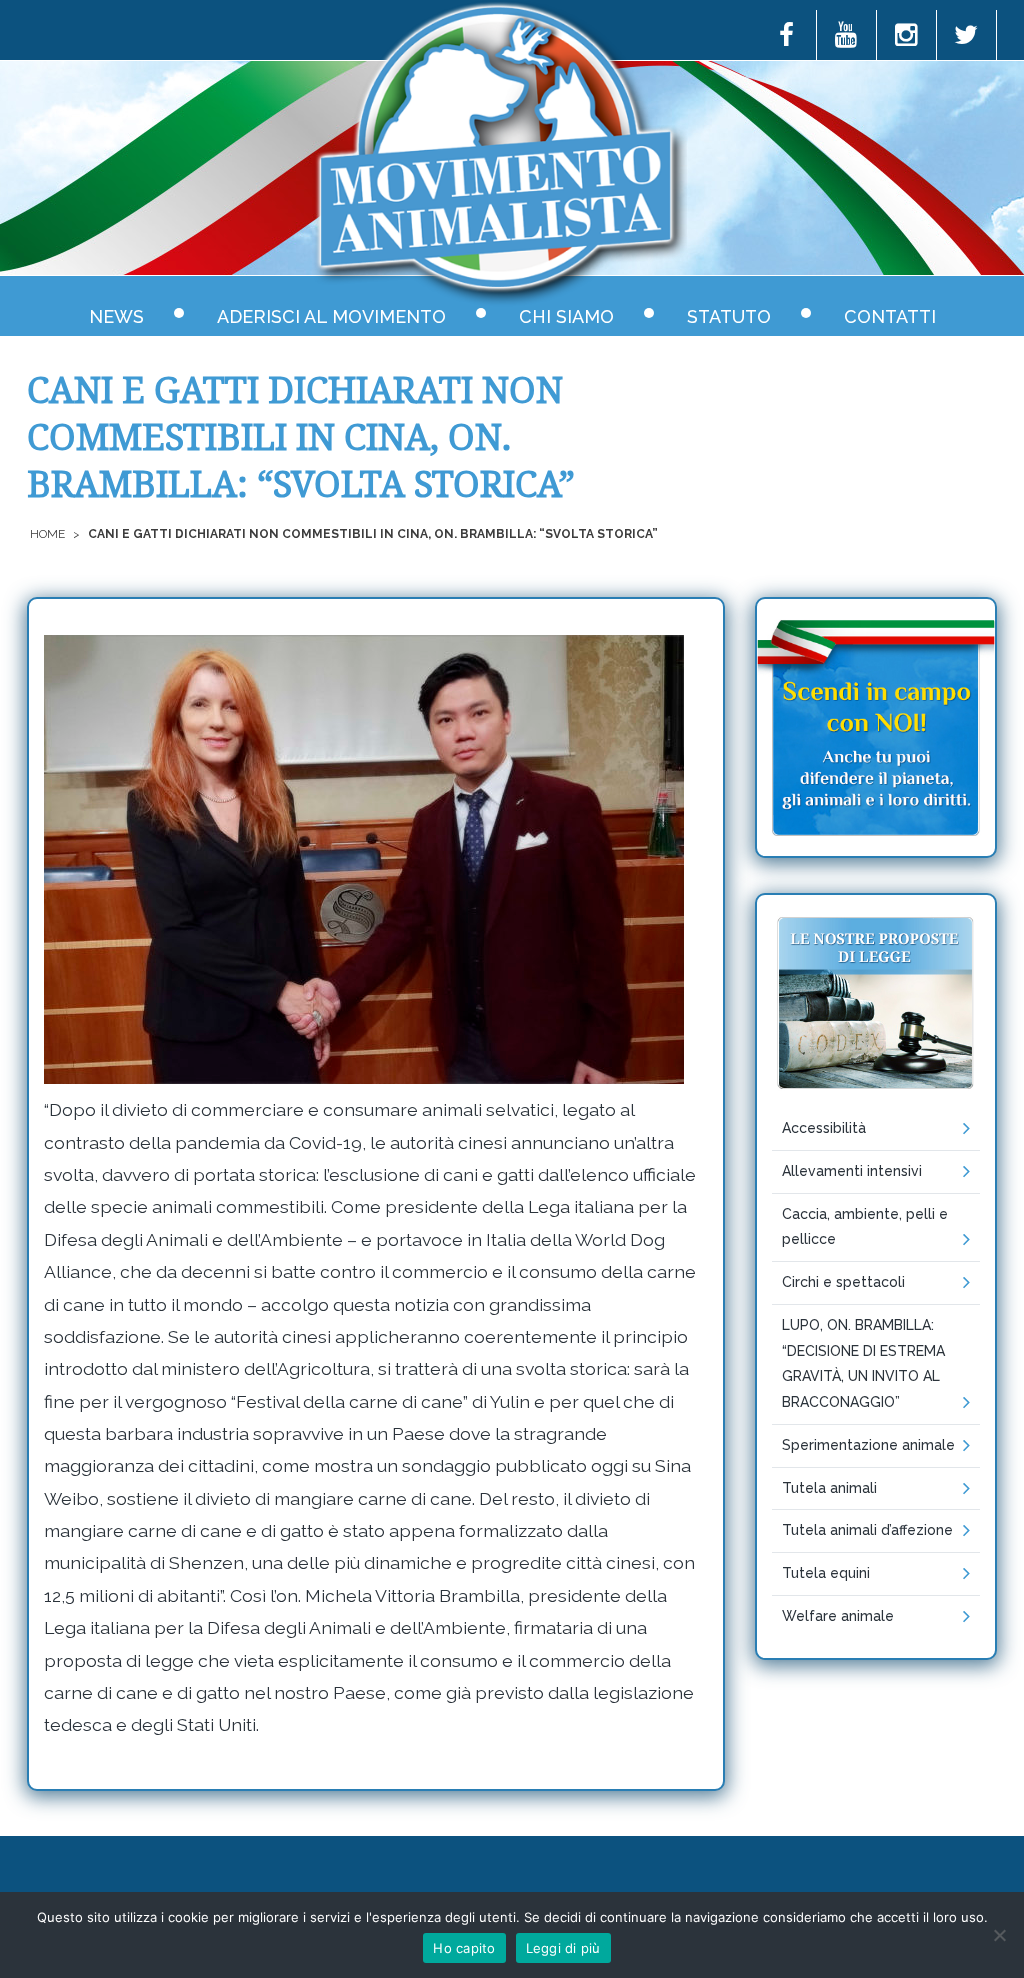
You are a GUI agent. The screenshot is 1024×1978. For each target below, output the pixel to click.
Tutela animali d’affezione (867, 1530)
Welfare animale (838, 1616)
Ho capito (464, 1948)
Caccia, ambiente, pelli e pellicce (865, 1227)
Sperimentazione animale (868, 1445)
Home (47, 534)
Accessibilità (824, 1128)
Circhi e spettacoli (843, 1282)
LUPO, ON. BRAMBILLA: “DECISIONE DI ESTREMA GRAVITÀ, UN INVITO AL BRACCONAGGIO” (863, 1363)
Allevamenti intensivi (852, 1171)
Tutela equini (826, 1573)
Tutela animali (829, 1488)
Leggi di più (563, 1948)
